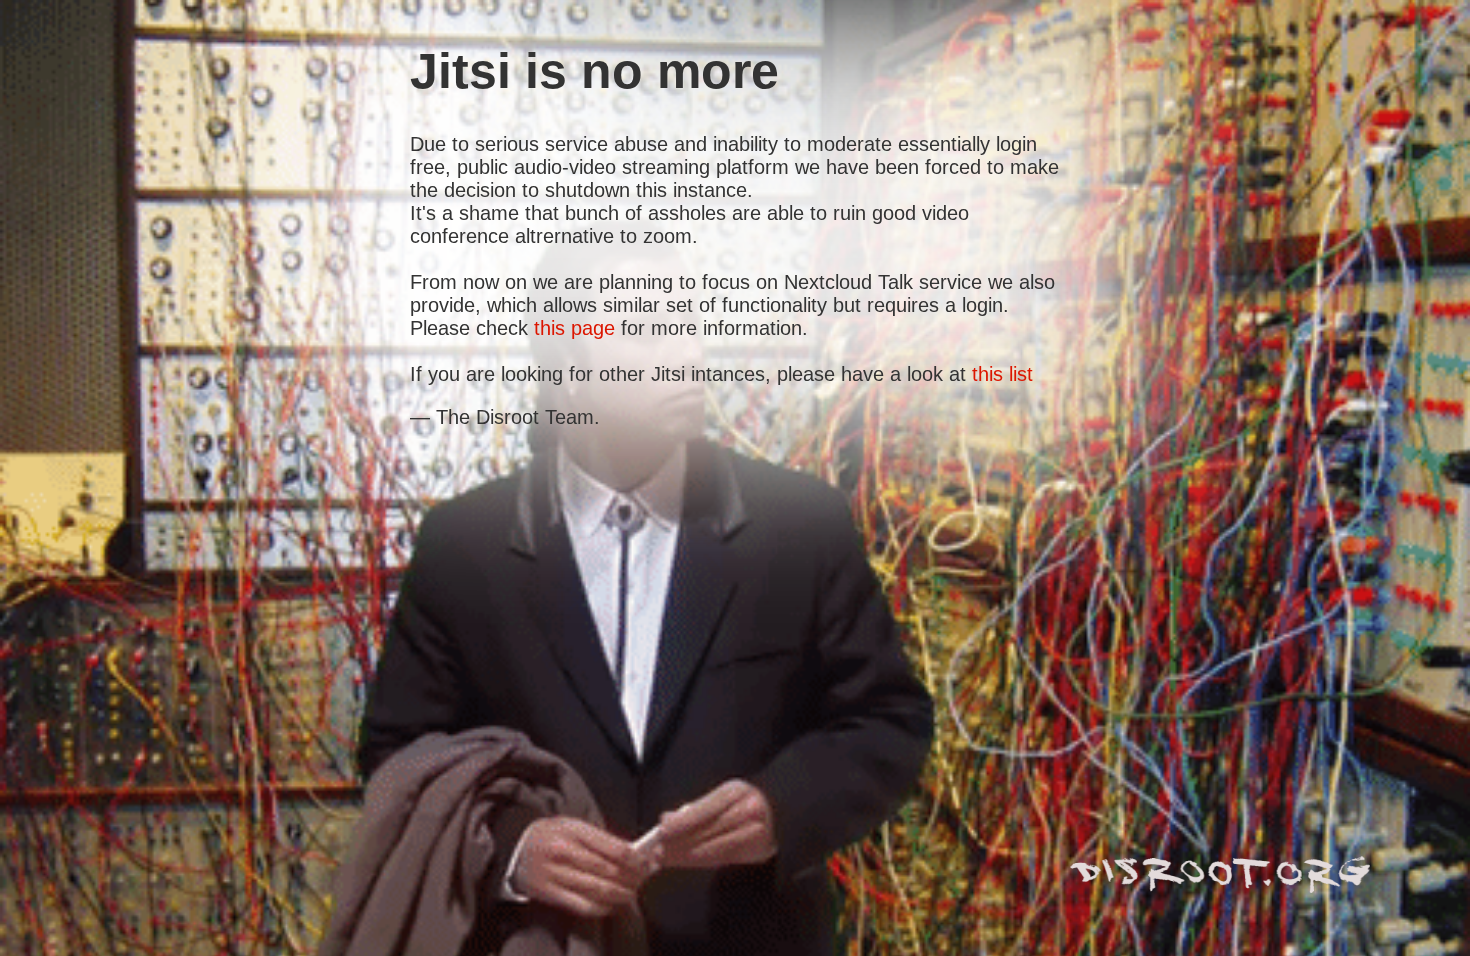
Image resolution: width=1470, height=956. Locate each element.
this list (1002, 374)
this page (574, 328)
